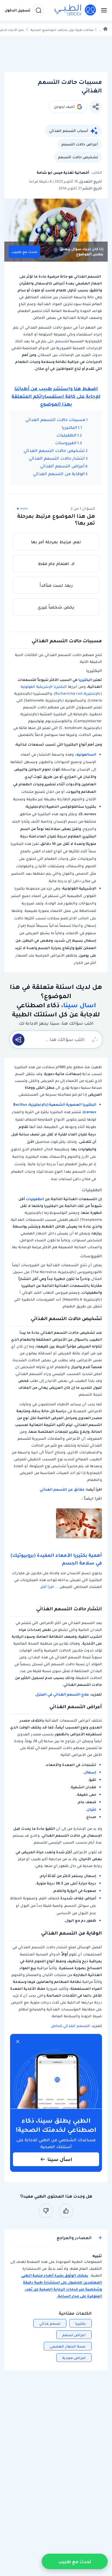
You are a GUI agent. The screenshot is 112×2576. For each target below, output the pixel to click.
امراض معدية (74, 2358)
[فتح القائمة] (102, 10)
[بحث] (38, 10)
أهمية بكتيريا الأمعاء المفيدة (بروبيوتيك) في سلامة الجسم (56, 1559)
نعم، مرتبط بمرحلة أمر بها (56, 542)
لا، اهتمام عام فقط (56, 564)
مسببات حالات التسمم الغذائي (55, 420)
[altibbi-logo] (76, 10)
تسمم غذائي (50, 2323)
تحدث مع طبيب (24, 252)
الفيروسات (66, 443)
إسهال (90, 1772)
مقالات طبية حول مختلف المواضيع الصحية (62, 30)
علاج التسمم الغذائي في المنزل (62, 1694)
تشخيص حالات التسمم (78, 157)
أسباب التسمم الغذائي (69, 131)
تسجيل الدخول (18, 10)
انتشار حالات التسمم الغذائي (57, 458)
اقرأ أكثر (47, 1587)
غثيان (91, 1809)
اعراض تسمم (74, 2335)
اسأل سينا (60, 2159)
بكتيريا (80, 2323)
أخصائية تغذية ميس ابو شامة (63, 172)
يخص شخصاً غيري (56, 607)
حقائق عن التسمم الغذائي (62, 1489)
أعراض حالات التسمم (80, 144)
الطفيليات (66, 435)
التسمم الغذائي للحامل (70, 2026)
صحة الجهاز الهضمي (68, 2346)
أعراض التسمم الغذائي (62, 466)
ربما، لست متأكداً (56, 585)
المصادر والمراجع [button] (74, 2238)
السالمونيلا (86, 754)
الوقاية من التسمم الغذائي (59, 474)
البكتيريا (69, 427)
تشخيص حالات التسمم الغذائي (54, 451)
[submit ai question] (18, 1040)
